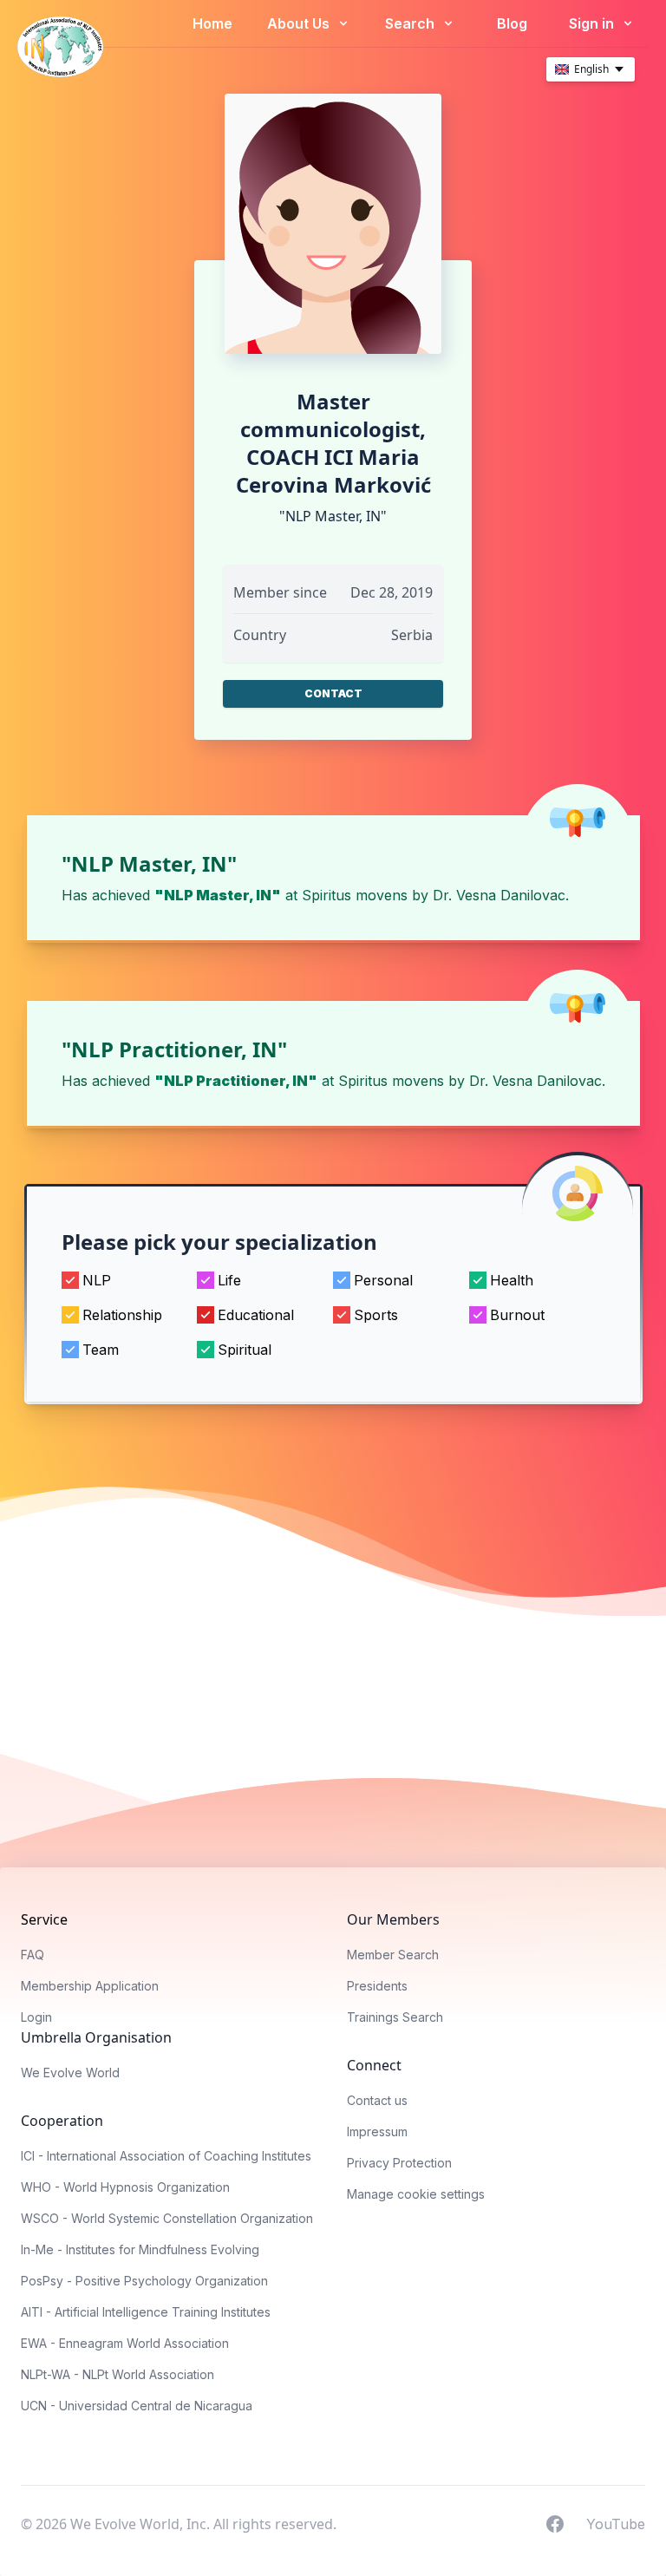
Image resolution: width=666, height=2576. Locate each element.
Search (411, 23)
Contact (333, 693)
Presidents (377, 1986)
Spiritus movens (355, 895)
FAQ (33, 1955)
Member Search (393, 1955)
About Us (300, 23)
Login (36, 2017)
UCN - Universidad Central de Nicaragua (137, 2406)
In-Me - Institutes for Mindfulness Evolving (140, 2249)
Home (212, 23)
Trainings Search (395, 2017)
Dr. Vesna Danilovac (499, 895)
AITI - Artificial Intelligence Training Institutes (146, 2312)
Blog (512, 23)
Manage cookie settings (416, 2194)
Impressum (377, 2131)
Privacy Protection (399, 2163)
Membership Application (90, 1986)
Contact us (377, 2100)
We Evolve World (70, 2073)
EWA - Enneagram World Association (125, 2343)
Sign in (593, 23)
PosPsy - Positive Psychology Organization (144, 2281)
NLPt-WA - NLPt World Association (118, 2374)
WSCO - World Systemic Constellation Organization (167, 2218)
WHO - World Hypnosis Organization (125, 2187)
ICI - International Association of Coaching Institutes (166, 2156)
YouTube (616, 2523)
